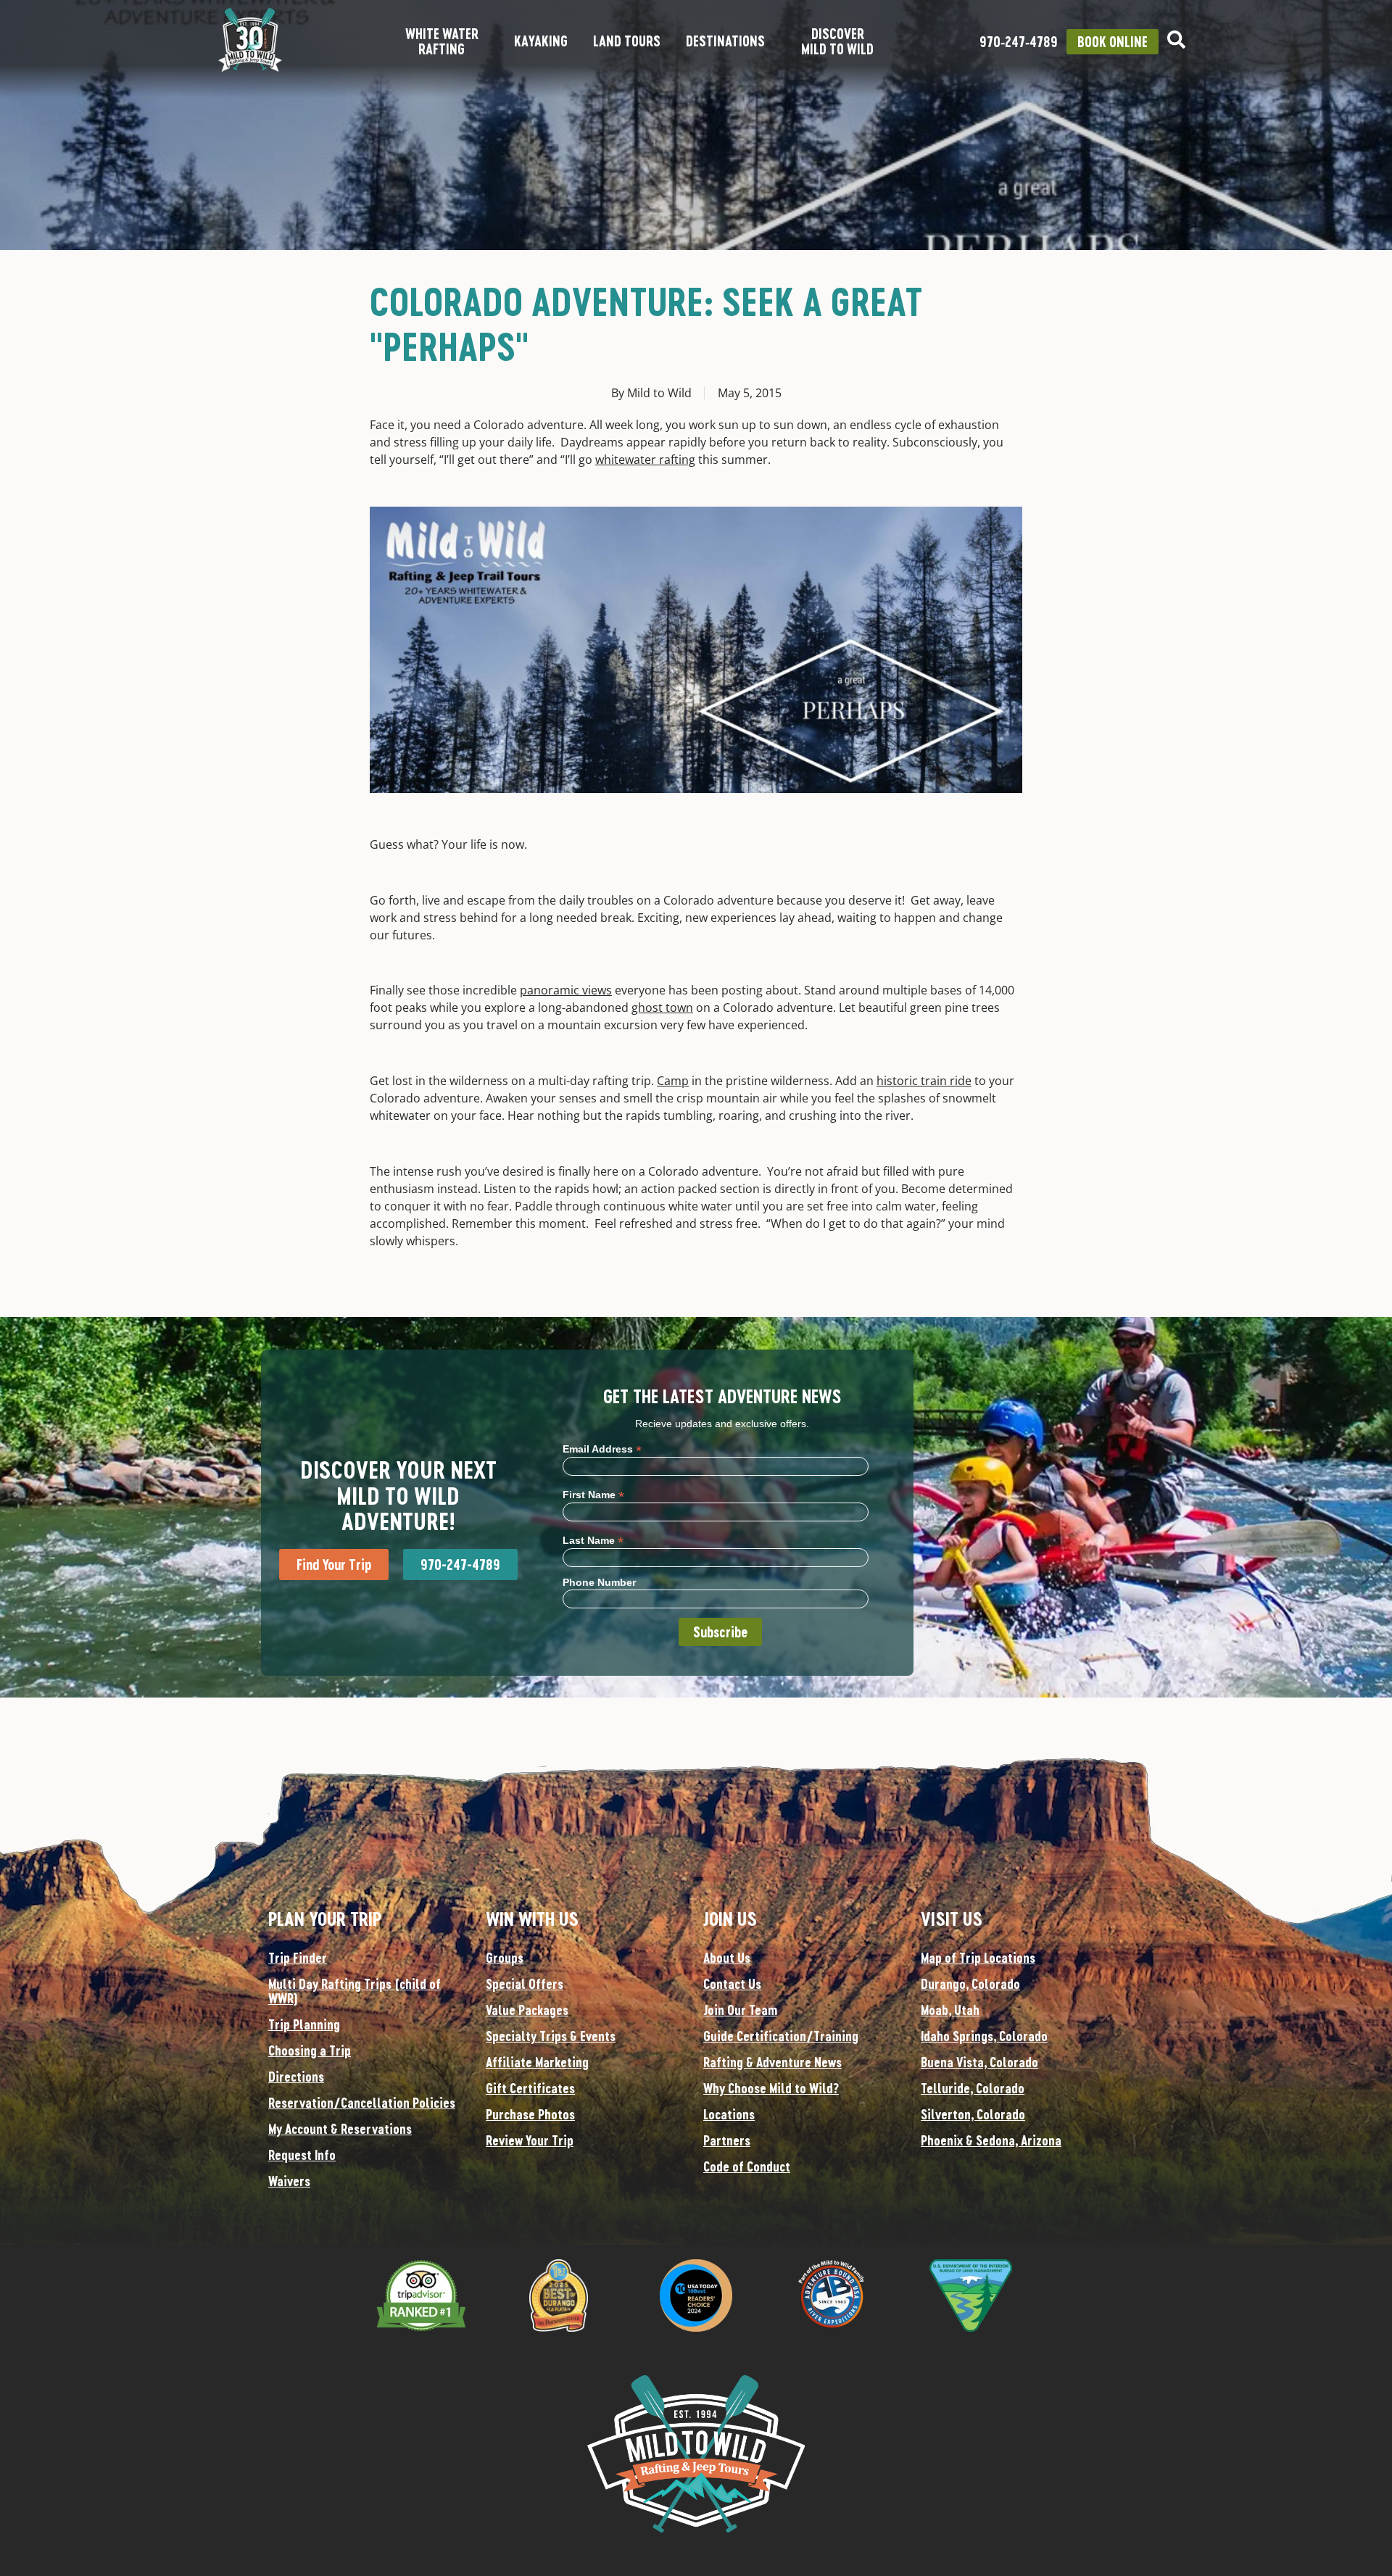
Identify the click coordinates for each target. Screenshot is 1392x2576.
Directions (296, 2077)
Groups (505, 1958)
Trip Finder (298, 1958)
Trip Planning (304, 2024)
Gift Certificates (530, 2088)
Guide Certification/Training (781, 2036)
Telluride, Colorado (973, 2088)
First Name (593, 1494)
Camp (673, 1081)
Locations (729, 2114)
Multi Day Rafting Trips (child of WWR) (355, 1991)
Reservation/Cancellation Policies (362, 2103)
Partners (727, 2140)
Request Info (302, 2155)
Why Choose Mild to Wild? (771, 2088)
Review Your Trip (530, 2140)
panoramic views (566, 990)
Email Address (602, 1449)
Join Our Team (740, 2010)
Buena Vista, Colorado (979, 2062)
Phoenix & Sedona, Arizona (991, 2140)
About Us (727, 1958)
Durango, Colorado (970, 1984)
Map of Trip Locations (978, 1958)
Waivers (289, 2181)
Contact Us (732, 1984)
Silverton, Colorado (973, 2114)
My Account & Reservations (340, 2129)
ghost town (662, 1007)
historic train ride (924, 1081)
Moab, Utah (950, 2010)
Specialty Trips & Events (551, 2036)
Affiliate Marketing (537, 2062)
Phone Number (599, 1582)
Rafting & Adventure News (772, 2062)
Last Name (593, 1540)
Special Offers (525, 1984)
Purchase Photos (530, 2114)
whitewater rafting (645, 460)
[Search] (1176, 40)
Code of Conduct (747, 2166)
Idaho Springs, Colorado (984, 2036)
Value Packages (527, 2010)
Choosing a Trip (310, 2051)
